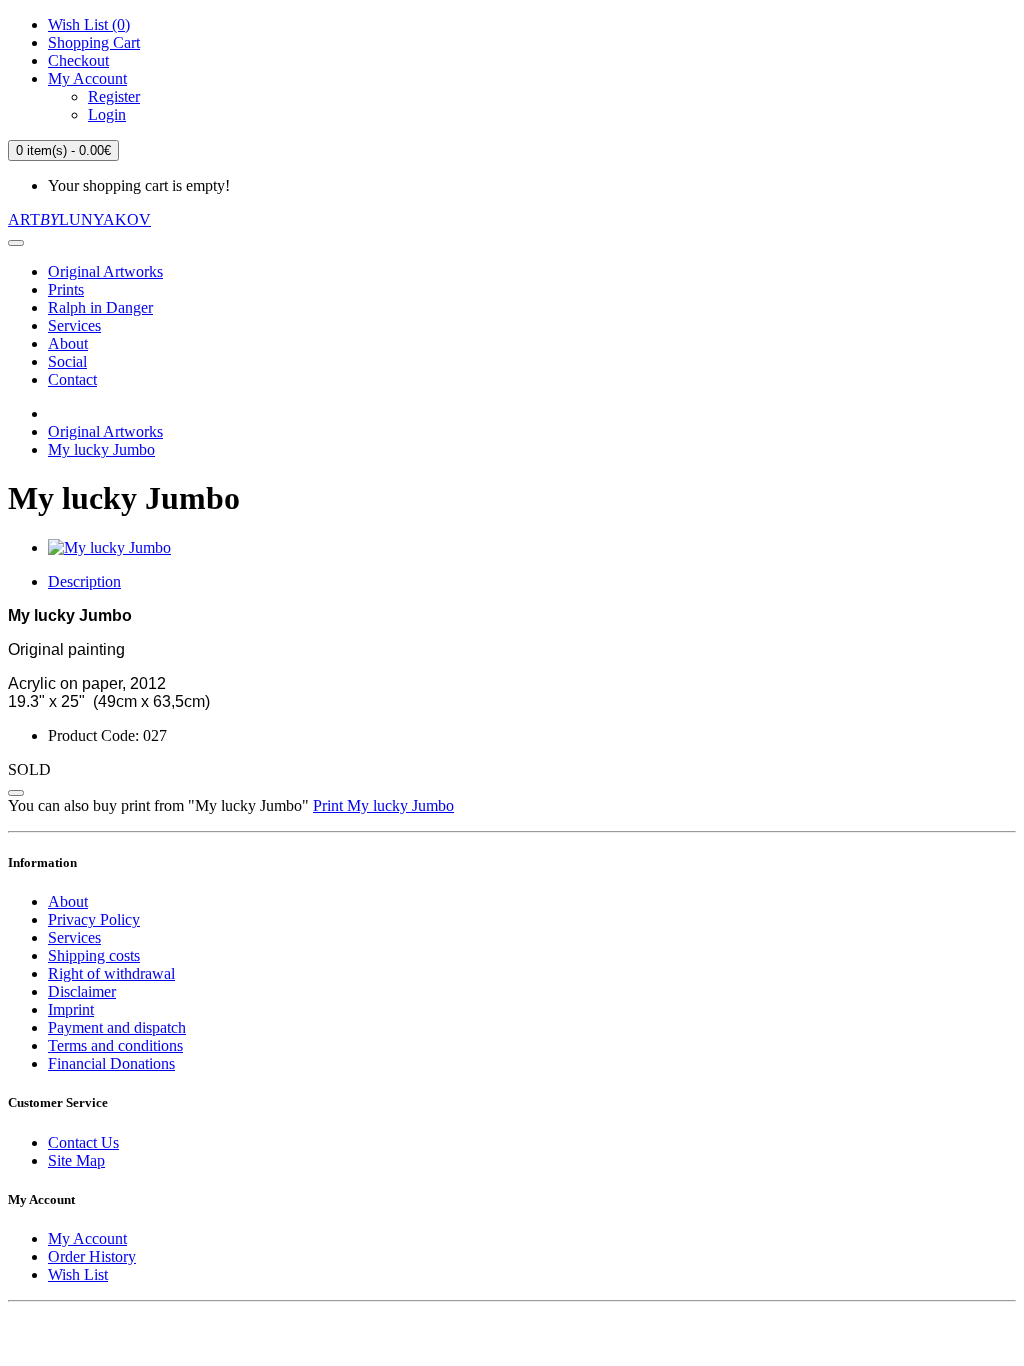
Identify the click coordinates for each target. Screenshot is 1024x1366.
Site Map (76, 1160)
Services (74, 325)
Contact (72, 379)
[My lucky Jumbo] (109, 547)
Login (107, 114)
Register (114, 96)
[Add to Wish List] (16, 793)
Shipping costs (94, 955)
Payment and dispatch (117, 1027)
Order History (92, 1256)
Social (67, 361)
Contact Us (83, 1142)
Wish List (78, 1274)
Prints (66, 289)
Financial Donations (111, 1063)
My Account (87, 1238)
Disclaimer (82, 991)
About (68, 343)
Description (84, 581)
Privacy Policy (94, 919)
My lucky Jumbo (101, 449)
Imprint (71, 1009)
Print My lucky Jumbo (383, 805)
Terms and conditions (115, 1045)
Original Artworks (105, 271)
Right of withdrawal (111, 973)
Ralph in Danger (100, 307)
